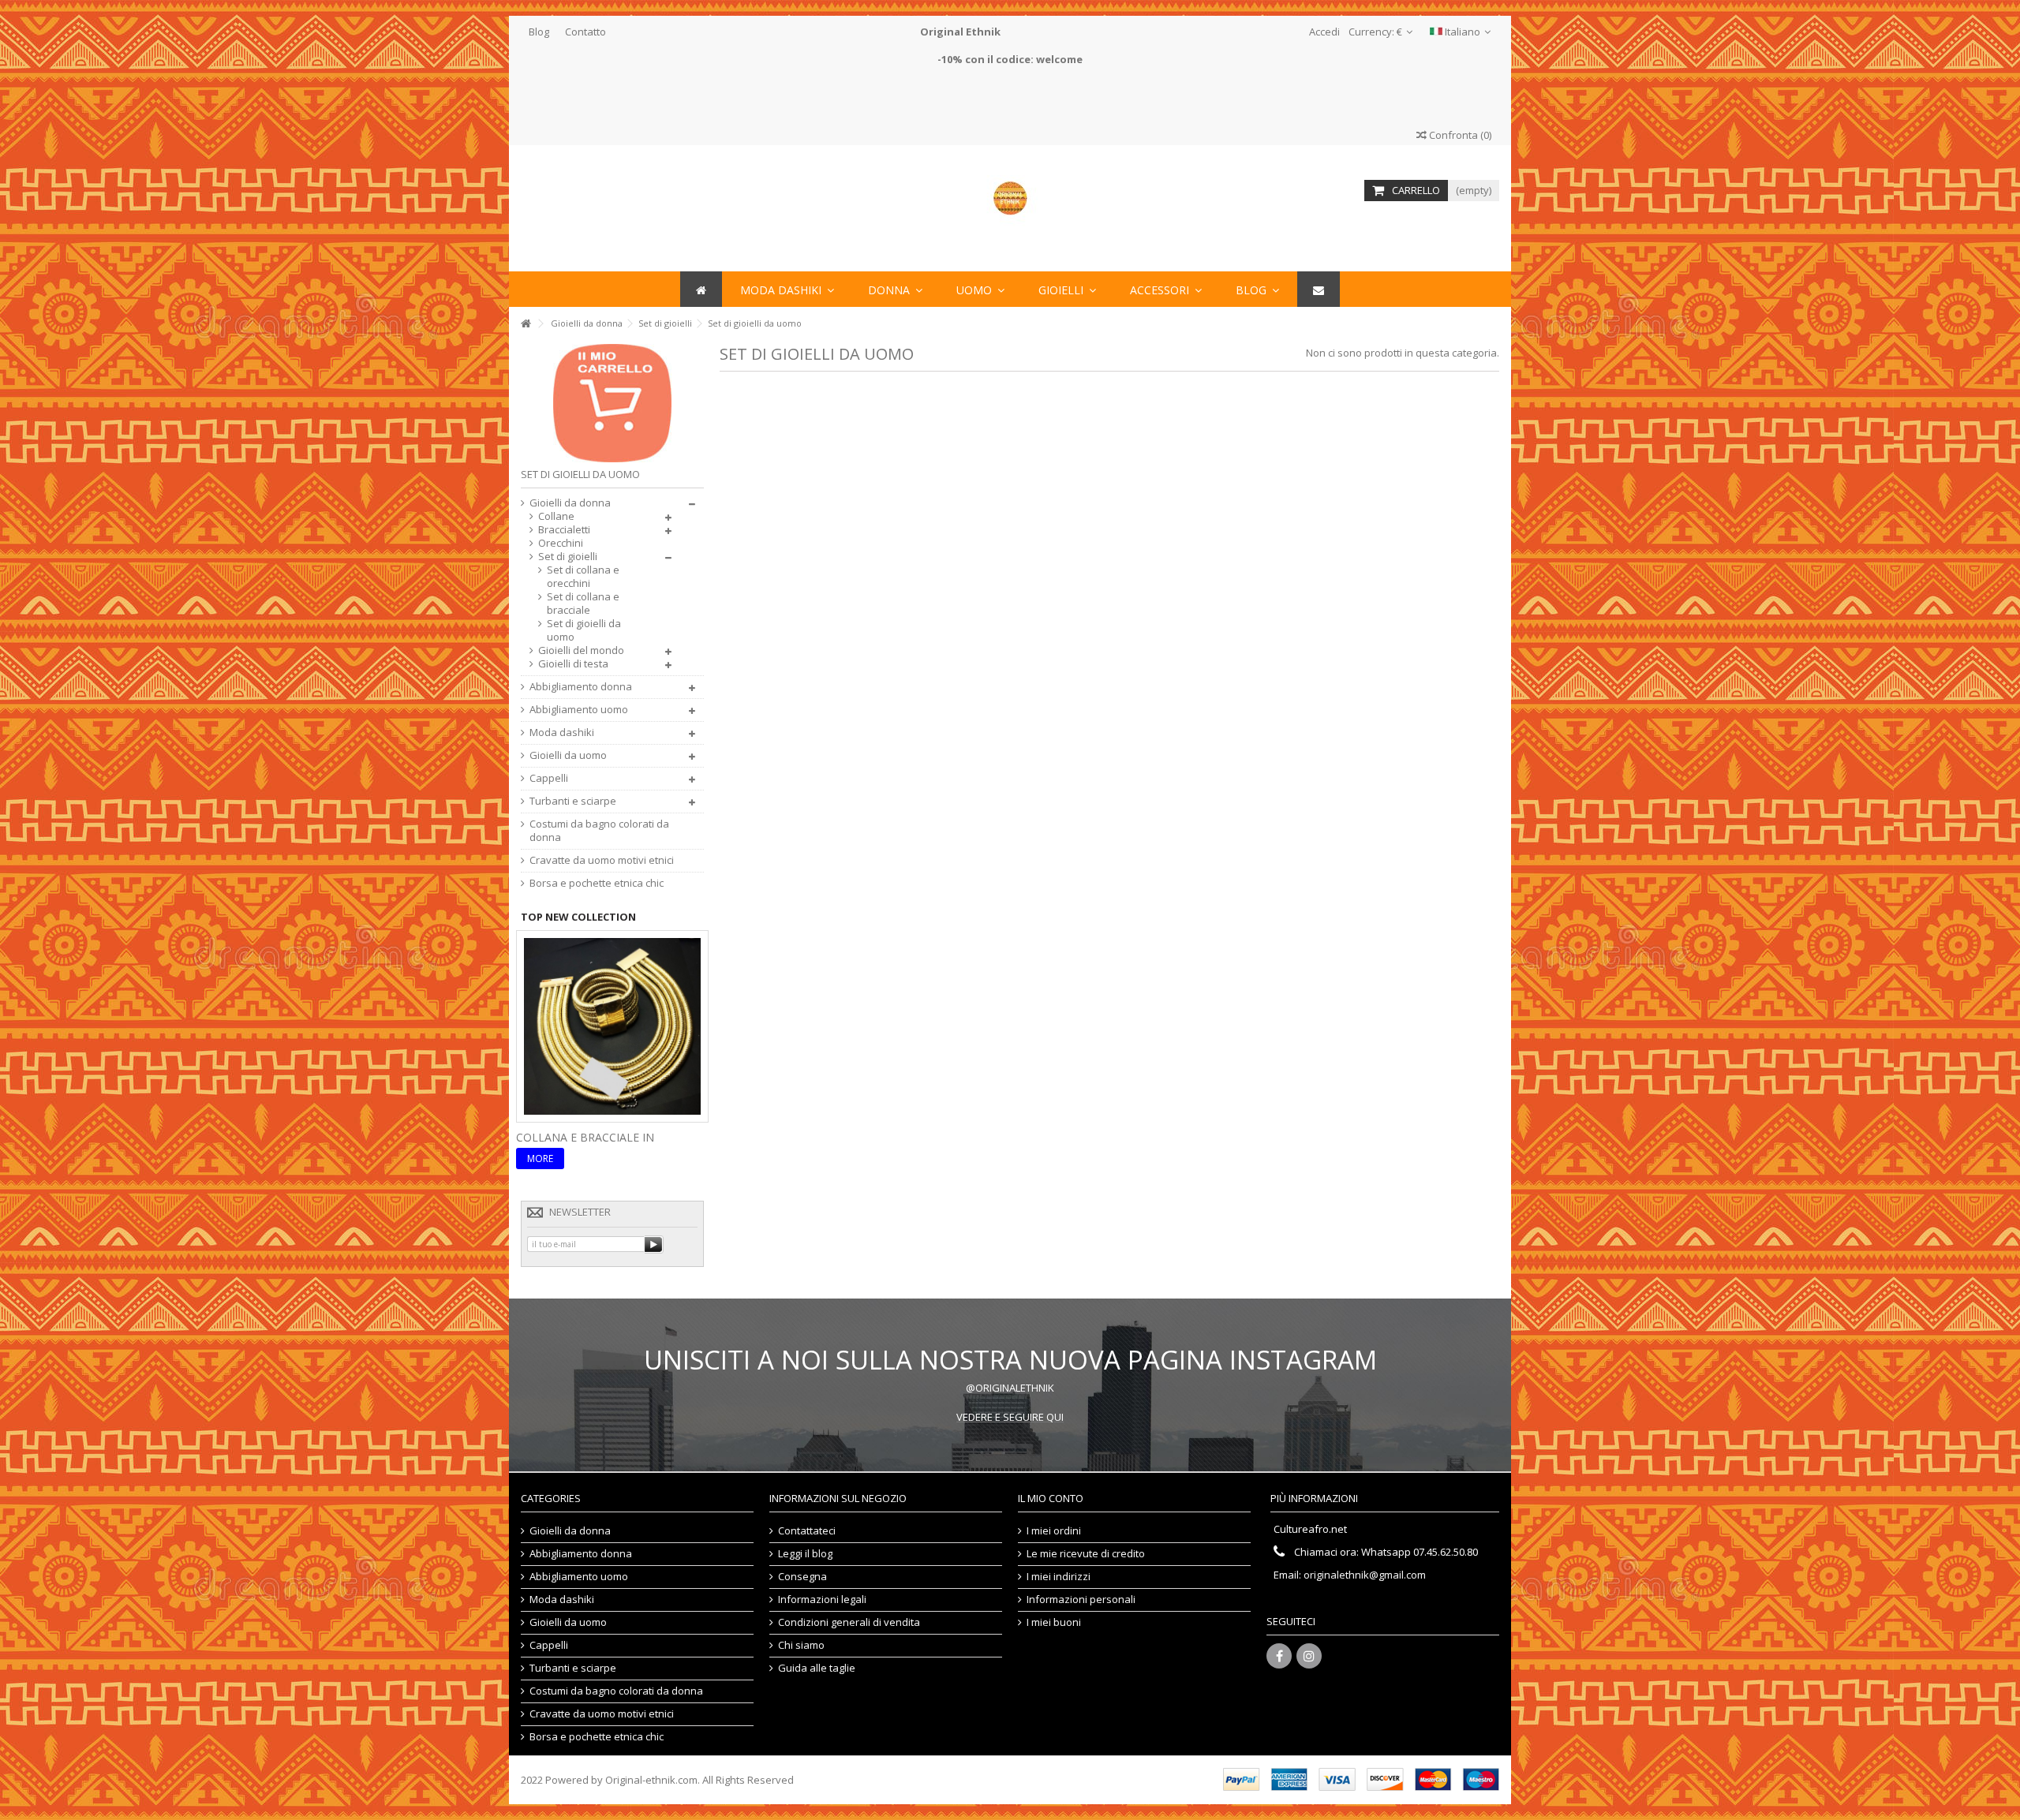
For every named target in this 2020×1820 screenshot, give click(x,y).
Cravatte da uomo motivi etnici (602, 860)
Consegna (802, 1577)
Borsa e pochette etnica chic (597, 883)
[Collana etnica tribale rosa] (612, 1025)
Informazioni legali (822, 1600)
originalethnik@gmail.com (1365, 1575)
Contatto (585, 32)
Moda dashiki (562, 732)
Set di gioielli (568, 557)
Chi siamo (801, 1645)
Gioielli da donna (570, 503)
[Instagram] (1309, 1656)
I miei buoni (1054, 1622)
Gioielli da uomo (568, 755)
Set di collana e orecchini (583, 577)
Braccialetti (564, 530)
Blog (539, 32)
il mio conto (1051, 1498)
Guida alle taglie (817, 1668)
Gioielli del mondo (581, 650)
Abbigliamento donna (581, 687)
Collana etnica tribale (587, 1137)
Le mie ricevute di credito (1086, 1554)
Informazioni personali (1081, 1600)
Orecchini (561, 543)
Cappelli (549, 778)
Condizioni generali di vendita (849, 1622)
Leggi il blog (805, 1554)
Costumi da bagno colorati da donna (599, 831)
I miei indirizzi (1059, 1577)
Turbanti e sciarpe (573, 801)
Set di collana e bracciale (583, 604)
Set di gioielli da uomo (584, 630)
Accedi (1323, 32)
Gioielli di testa (573, 664)
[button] (1166, 289)
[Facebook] (1279, 1656)
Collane (556, 516)
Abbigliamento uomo (579, 710)
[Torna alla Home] (526, 324)
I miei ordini (1054, 1531)
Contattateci (807, 1531)
